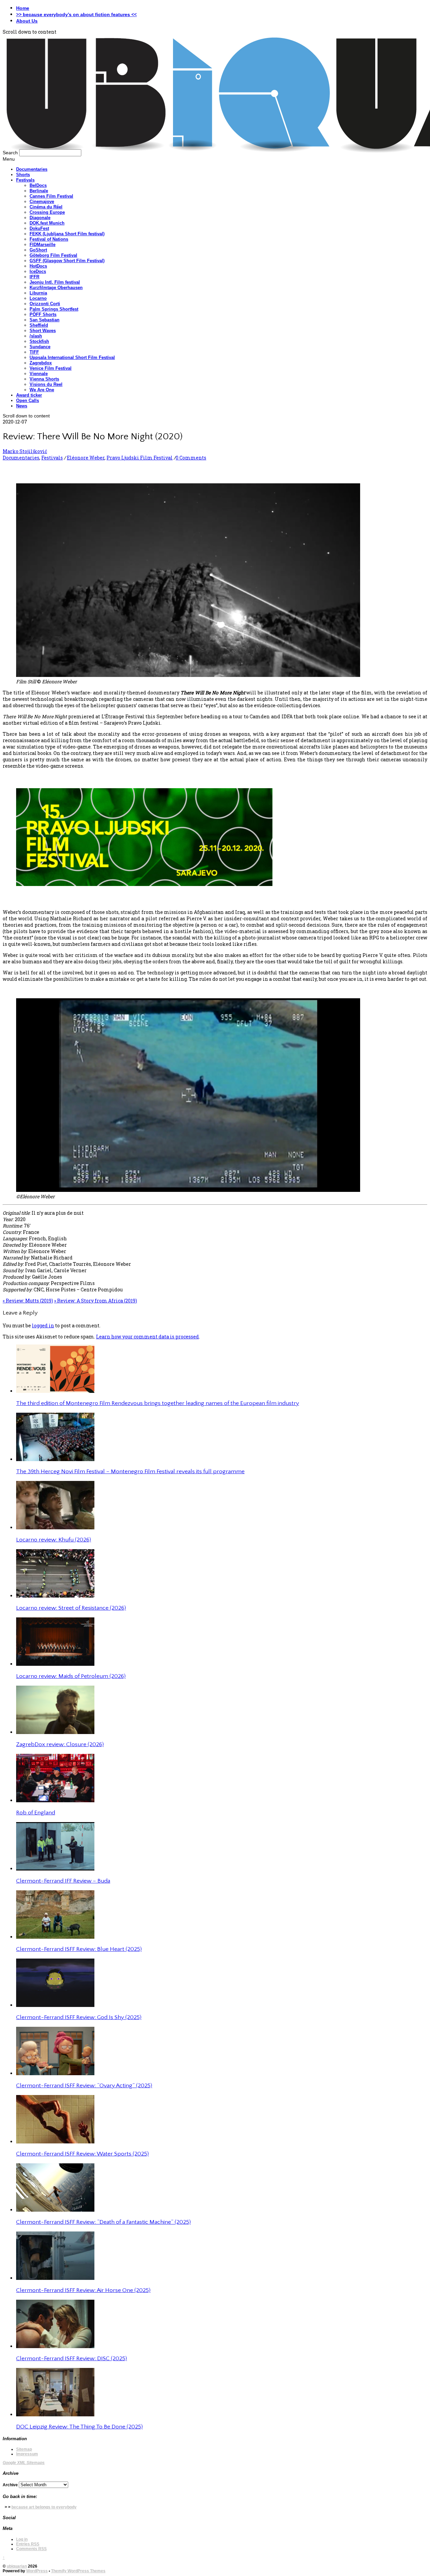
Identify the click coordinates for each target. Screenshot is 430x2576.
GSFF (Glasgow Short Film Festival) (67, 261)
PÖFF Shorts (43, 314)
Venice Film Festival (51, 368)
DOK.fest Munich (47, 223)
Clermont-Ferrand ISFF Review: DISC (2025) (72, 2359)
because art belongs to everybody (44, 2507)
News (22, 406)
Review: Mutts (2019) (28, 1301)
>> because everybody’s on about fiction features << (76, 14)
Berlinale (39, 191)
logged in (43, 1325)
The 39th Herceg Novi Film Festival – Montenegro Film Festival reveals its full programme (130, 1472)
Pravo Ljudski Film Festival (140, 458)
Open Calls (28, 400)
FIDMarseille (42, 245)
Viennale (39, 374)
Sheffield (39, 325)
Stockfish (39, 341)
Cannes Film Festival (51, 196)
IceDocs (38, 271)
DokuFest (39, 228)
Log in (22, 2539)
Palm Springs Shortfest (54, 309)
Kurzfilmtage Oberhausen (56, 288)
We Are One (42, 390)
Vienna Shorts (44, 379)
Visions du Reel (46, 384)
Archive (10, 2485)
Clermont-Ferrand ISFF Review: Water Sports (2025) (82, 2154)
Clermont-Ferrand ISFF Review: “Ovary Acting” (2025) (84, 2086)
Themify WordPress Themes (78, 2571)
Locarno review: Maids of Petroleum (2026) (71, 1676)
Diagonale (40, 218)
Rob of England (36, 1813)
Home (23, 8)
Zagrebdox (41, 363)
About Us (27, 21)
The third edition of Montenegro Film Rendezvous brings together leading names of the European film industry (158, 1403)
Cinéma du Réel (46, 207)
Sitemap (24, 2449)
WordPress (37, 2571)
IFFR (34, 277)
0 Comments (191, 458)
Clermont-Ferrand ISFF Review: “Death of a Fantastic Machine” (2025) (103, 2222)
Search (10, 153)
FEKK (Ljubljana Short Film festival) (67, 234)
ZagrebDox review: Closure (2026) (60, 1744)
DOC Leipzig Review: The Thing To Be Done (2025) (79, 2427)
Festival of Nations (49, 239)
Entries (28, 2544)
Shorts (23, 175)
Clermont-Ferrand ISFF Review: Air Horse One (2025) (83, 2290)
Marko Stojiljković (25, 451)
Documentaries (32, 169)
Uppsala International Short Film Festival (72, 357)
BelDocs (38, 185)
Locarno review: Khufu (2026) (54, 1540)
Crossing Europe (47, 212)
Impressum (27, 2454)
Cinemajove (42, 202)
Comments (31, 2549)
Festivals (25, 180)
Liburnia (38, 293)
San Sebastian (45, 320)
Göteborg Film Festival (53, 255)
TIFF (34, 352)
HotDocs (38, 266)
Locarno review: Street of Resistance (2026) (71, 1608)
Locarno (38, 298)
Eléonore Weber (86, 458)
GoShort (38, 250)
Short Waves (43, 331)
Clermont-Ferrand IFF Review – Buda (63, 1881)
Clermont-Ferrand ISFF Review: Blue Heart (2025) (79, 1949)
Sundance (40, 347)
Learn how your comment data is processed (147, 1337)
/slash (36, 336)
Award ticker (29, 395)
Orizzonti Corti (45, 304)
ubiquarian (17, 2566)
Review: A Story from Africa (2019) (96, 1301)
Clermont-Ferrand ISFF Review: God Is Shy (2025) (79, 2017)
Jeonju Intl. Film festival (55, 282)
